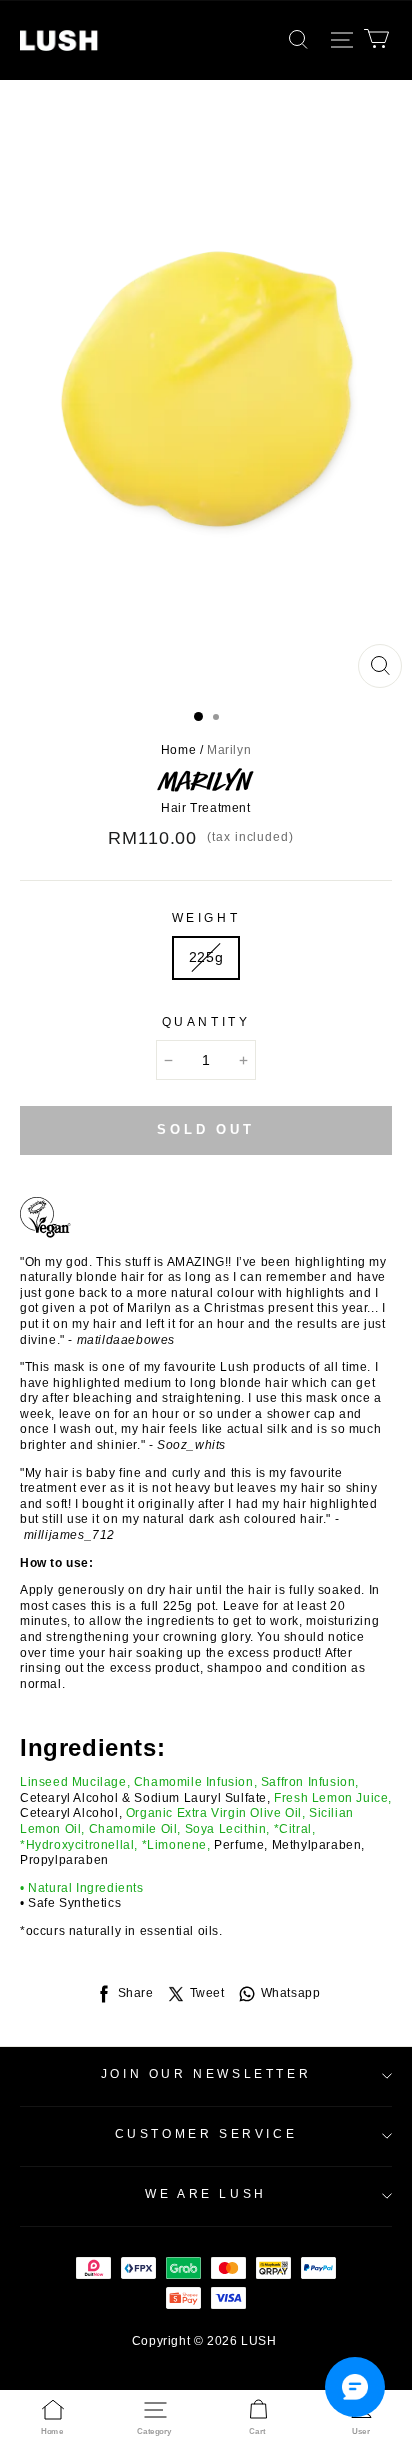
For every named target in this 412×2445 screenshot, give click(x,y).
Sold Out (206, 1129)
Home (178, 750)
